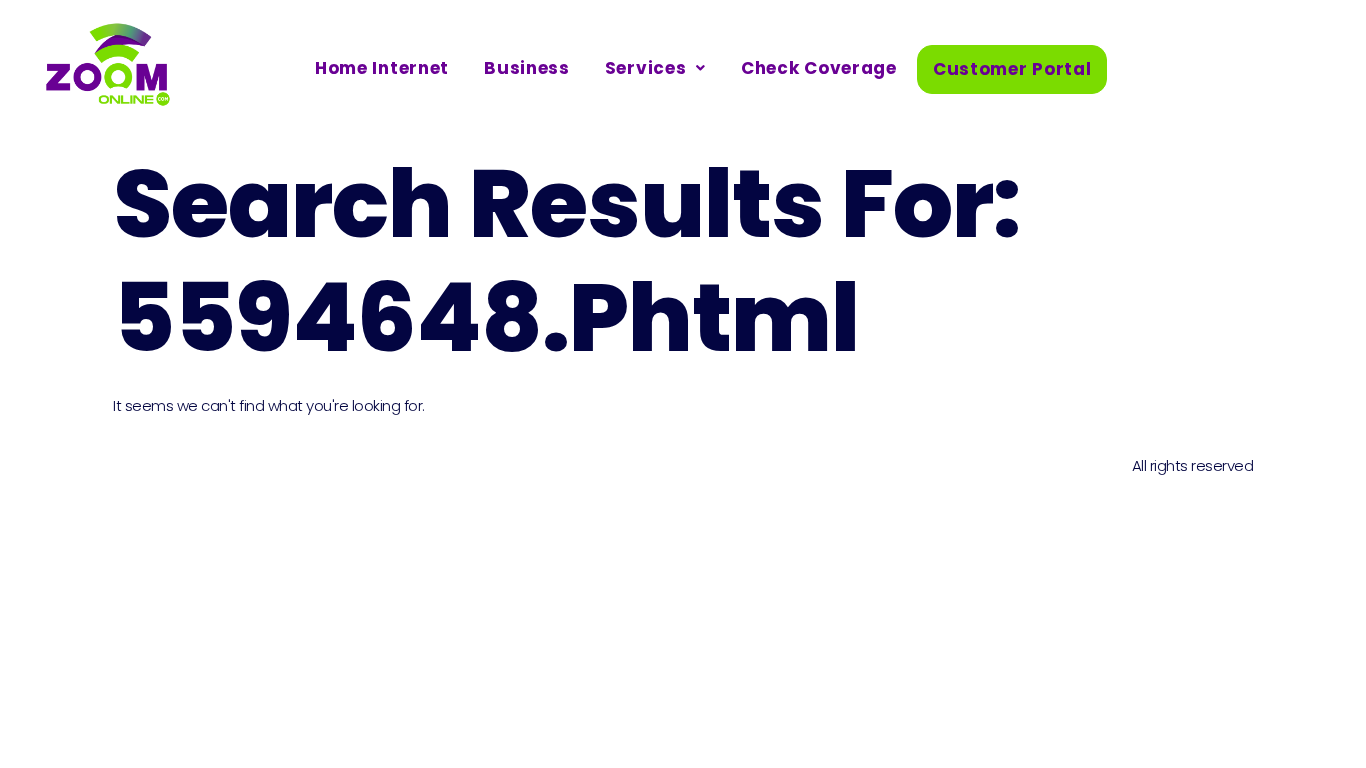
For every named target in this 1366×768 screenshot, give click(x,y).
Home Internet (382, 68)
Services (646, 68)
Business (527, 68)
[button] (655, 68)
